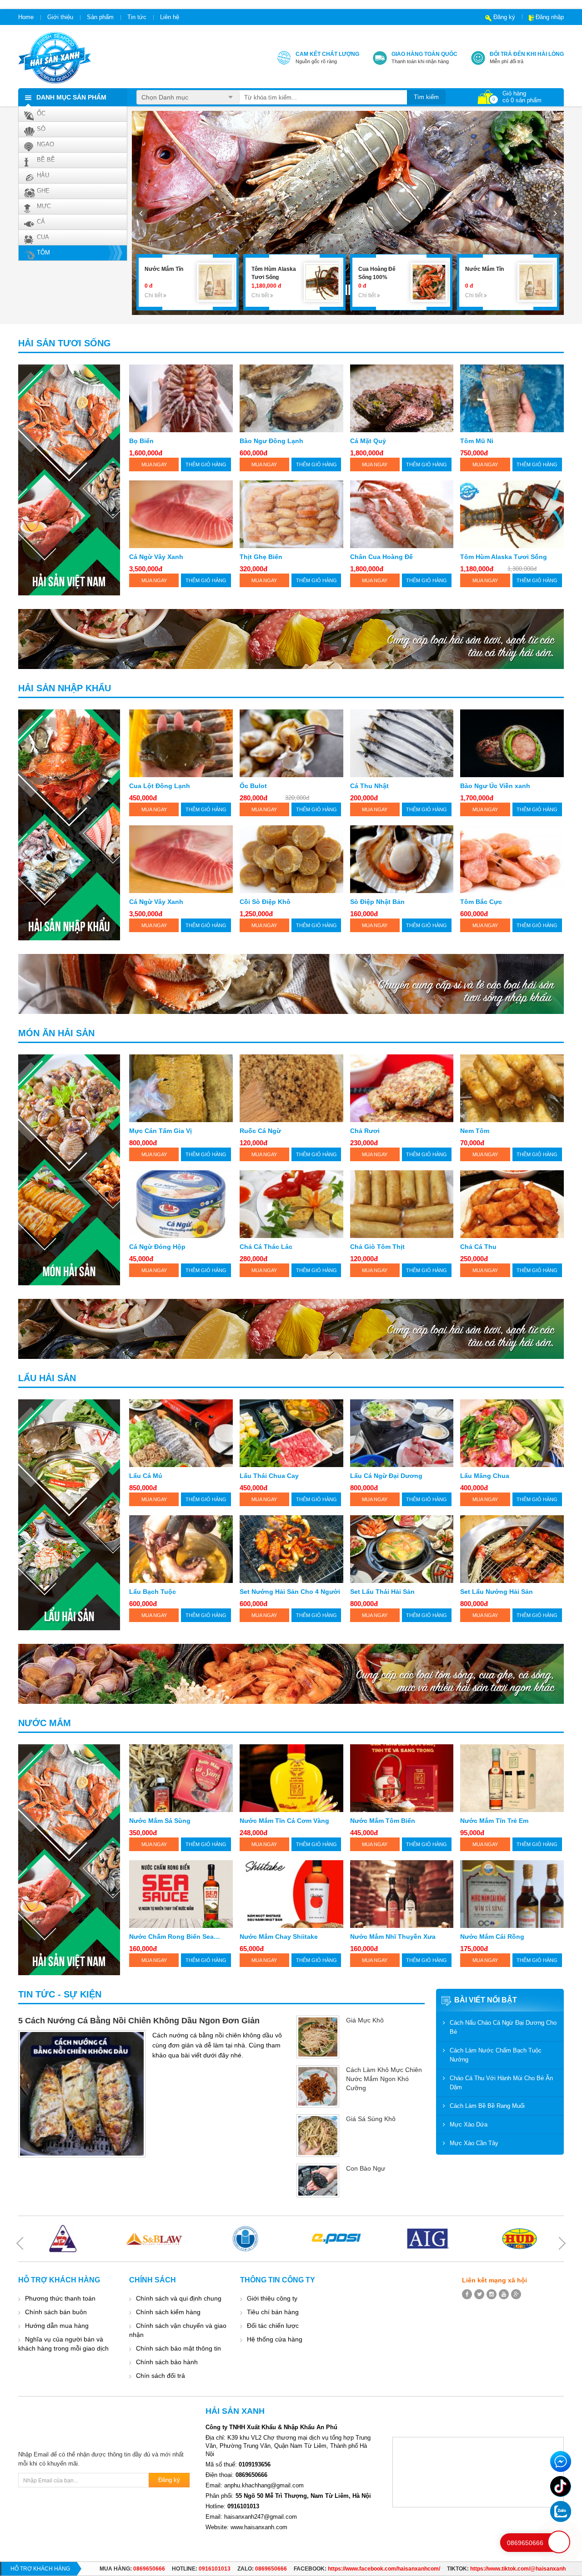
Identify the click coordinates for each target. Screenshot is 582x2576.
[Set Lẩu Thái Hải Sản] (402, 1549)
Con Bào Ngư (366, 2168)
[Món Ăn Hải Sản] (69, 1170)
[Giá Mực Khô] (318, 2037)
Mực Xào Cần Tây (474, 2143)
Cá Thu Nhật (369, 786)
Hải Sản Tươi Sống (65, 343)
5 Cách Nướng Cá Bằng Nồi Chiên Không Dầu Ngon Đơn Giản (139, 2021)
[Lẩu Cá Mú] (181, 1433)
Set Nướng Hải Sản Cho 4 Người (290, 1592)
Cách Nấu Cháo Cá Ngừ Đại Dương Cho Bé (503, 2027)
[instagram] (492, 2294)
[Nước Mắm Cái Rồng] (512, 1894)
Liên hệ (170, 17)
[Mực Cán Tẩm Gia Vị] (181, 1088)
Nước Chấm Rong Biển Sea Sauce (171, 1937)
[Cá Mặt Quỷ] (402, 398)
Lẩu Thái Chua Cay (269, 1476)
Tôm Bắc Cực (481, 902)
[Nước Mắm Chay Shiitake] (291, 1894)
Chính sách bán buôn (56, 2312)
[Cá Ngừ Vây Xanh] (181, 514)
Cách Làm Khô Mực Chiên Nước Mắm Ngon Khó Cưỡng (384, 2079)
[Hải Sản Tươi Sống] (69, 480)
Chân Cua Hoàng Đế (381, 557)
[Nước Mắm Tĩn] (429, 282)
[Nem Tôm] (512, 1088)
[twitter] (479, 2294)
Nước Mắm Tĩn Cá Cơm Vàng (284, 1821)
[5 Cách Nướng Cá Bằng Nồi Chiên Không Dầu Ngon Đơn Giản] (82, 2094)
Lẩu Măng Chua (485, 1476)
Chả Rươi (365, 1131)
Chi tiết (154, 295)
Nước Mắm (45, 1723)
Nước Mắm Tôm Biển (383, 1821)
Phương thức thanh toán (60, 2298)
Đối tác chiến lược (273, 2326)
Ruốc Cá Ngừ (260, 1131)
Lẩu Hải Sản (47, 1378)
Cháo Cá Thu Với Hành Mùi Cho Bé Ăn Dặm (501, 2083)
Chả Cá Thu (478, 1247)
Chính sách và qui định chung (179, 2298)
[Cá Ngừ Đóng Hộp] (181, 1204)
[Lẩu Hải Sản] (69, 1515)
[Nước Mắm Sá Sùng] (181, 1778)
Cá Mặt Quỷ (368, 441)
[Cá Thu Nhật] (402, 743)
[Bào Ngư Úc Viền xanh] (512, 743)
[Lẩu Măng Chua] (512, 1433)
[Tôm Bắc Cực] (512, 859)
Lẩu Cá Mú (146, 1476)
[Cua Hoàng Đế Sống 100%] (322, 282)
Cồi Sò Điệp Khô (265, 902)
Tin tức (137, 17)
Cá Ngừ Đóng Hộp (157, 1247)
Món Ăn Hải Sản (56, 1033)
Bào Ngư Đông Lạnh (271, 441)
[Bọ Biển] (181, 398)
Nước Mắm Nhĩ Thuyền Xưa (393, 1937)
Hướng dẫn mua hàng (57, 2326)
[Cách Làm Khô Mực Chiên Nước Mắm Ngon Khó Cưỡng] (318, 2087)
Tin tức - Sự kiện (60, 1994)
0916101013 (215, 2569)
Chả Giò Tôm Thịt (377, 1247)
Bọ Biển (141, 441)
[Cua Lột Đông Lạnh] (181, 743)
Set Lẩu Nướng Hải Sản (497, 1592)
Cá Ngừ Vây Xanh (156, 557)
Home (26, 17)
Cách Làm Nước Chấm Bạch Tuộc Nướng (496, 2055)
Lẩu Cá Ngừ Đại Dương (386, 1476)
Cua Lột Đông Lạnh (160, 786)
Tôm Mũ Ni (477, 441)
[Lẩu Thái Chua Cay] (291, 1433)
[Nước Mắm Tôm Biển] (402, 1778)
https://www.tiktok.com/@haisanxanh (518, 2569)
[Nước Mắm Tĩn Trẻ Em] (512, 1778)
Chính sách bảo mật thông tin (178, 2348)
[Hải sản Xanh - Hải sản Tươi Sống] (55, 57)
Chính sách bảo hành (167, 2362)
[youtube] (504, 2294)
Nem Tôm (475, 1131)
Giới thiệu (60, 17)
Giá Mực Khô (365, 2020)
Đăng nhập (550, 17)
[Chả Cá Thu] (512, 1204)
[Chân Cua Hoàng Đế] (402, 514)
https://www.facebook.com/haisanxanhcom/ (384, 2569)
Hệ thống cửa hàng (275, 2339)
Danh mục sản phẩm (71, 97)
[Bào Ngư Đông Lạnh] (291, 398)
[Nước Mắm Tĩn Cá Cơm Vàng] (291, 1778)
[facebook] (467, 2294)
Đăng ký (504, 17)
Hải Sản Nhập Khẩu (65, 688)
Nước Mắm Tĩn (378, 269)
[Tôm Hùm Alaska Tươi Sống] (215, 282)
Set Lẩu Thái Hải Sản (382, 1592)
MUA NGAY (154, 464)
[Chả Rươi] (402, 1088)
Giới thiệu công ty (272, 2298)
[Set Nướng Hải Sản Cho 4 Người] (291, 1549)
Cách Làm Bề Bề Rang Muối (487, 2106)
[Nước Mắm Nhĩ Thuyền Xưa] (402, 1894)
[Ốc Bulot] (291, 743)
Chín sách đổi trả (161, 2376)
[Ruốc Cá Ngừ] (291, 1088)
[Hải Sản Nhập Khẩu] (69, 825)
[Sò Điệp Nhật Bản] (402, 859)
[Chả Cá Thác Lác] (291, 1204)
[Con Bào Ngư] (318, 2181)
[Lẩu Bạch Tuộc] (181, 1549)
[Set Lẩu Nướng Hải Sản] (512, 1549)
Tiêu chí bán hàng (273, 2312)
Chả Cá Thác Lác (266, 1247)
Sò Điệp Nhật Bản (377, 902)
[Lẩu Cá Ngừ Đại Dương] (402, 1433)
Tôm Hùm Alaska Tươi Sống (504, 557)
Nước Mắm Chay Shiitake (279, 1937)
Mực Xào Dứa (469, 2124)
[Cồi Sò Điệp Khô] (291, 859)
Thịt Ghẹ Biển (261, 557)
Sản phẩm (100, 17)
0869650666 (149, 2569)
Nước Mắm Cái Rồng (492, 1937)
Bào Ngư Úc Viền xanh (495, 786)
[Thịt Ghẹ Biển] (291, 514)
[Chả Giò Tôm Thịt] (402, 1204)
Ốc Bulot (253, 786)
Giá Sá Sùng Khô (371, 2119)
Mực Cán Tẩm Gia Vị (161, 1131)
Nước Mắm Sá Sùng (160, 1821)
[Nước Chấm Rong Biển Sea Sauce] (181, 1894)
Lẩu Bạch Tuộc (153, 1592)
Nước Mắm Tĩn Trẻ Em (494, 1821)
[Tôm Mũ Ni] (512, 398)
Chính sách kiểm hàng (168, 2312)
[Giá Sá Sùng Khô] (318, 2136)
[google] (516, 2294)
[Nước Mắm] (69, 1860)
